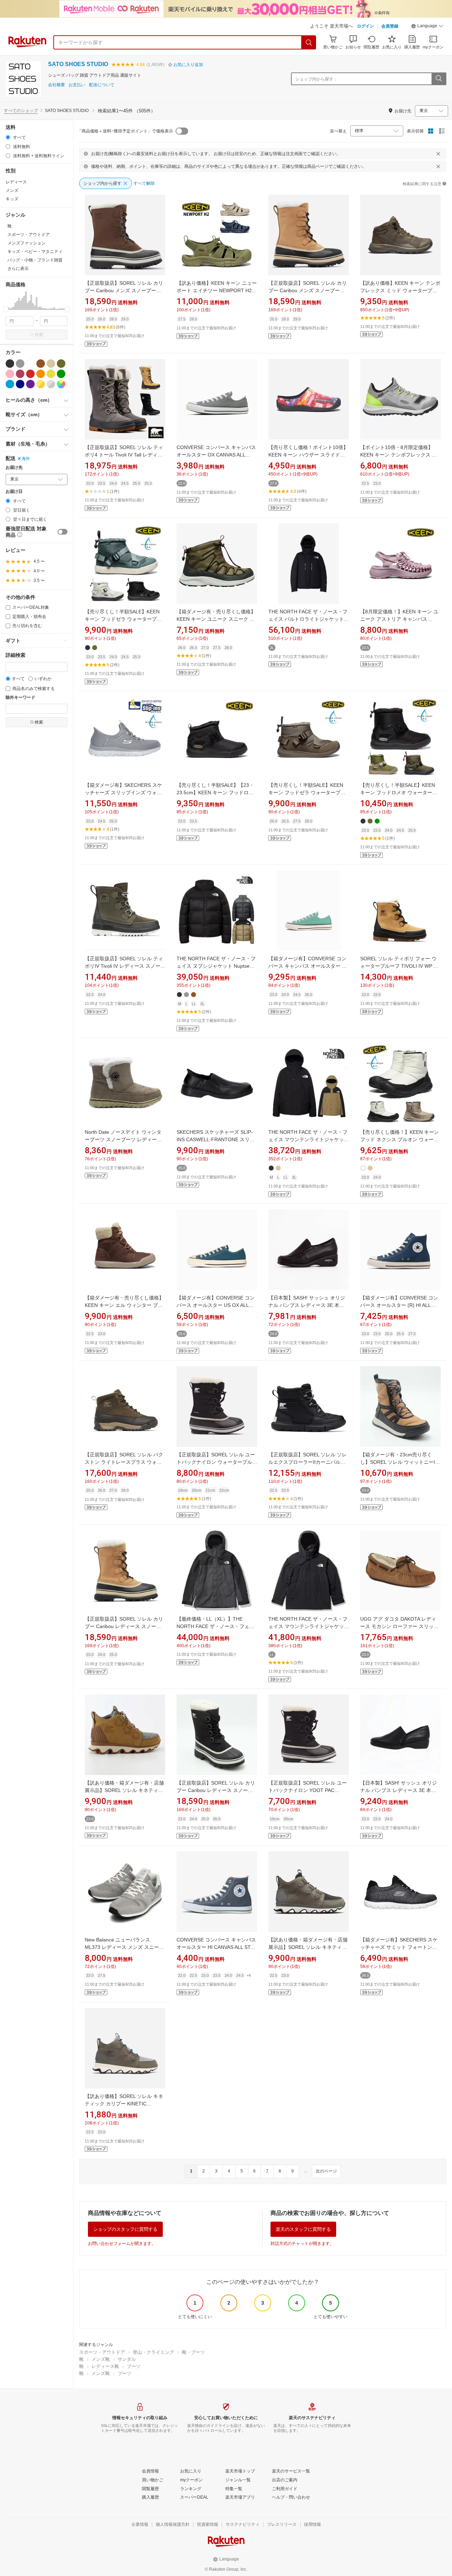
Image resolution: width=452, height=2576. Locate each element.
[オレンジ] (41, 374)
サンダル (127, 2359)
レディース (16, 182)
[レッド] (30, 374)
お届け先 (14, 468)
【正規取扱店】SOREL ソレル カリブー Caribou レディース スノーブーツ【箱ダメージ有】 (124, 1626)
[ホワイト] (30, 364)
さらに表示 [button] (18, 269)
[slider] (6, 309)
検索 (39, 335)
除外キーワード (20, 698)
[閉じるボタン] (438, 154)
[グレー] (20, 364)
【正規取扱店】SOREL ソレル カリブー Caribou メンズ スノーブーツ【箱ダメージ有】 (124, 290)
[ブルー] (10, 384)
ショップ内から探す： (316, 79)
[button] (427, 27)
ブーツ (134, 2366)
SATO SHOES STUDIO (78, 64)
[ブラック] (10, 364)
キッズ (12, 199)
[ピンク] (10, 374)
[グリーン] (61, 374)
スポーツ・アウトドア (102, 2352)
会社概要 (56, 85)
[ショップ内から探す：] (439, 79)
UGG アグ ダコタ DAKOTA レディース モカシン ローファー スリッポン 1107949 (399, 1626)
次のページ (326, 2171)
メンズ (12, 190)
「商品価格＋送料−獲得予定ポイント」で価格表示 (125, 131)
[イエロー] (51, 374)
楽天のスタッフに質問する (303, 2229)
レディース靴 (105, 2366)
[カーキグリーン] (61, 364)
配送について (102, 85)
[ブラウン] (41, 364)
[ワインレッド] (20, 374)
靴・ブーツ (193, 2352)
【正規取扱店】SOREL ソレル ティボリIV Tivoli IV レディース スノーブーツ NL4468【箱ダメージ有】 (125, 966)
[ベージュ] (51, 364)
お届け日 (14, 492)
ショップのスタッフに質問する (125, 2229)
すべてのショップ (21, 111)
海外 (26, 459)
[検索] (309, 42)
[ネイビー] (20, 384)
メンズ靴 (101, 2359)
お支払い (77, 85)
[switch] (63, 532)
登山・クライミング (153, 2352)
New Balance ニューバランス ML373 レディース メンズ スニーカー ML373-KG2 (124, 1947)
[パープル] (30, 384)
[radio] (8, 137)
